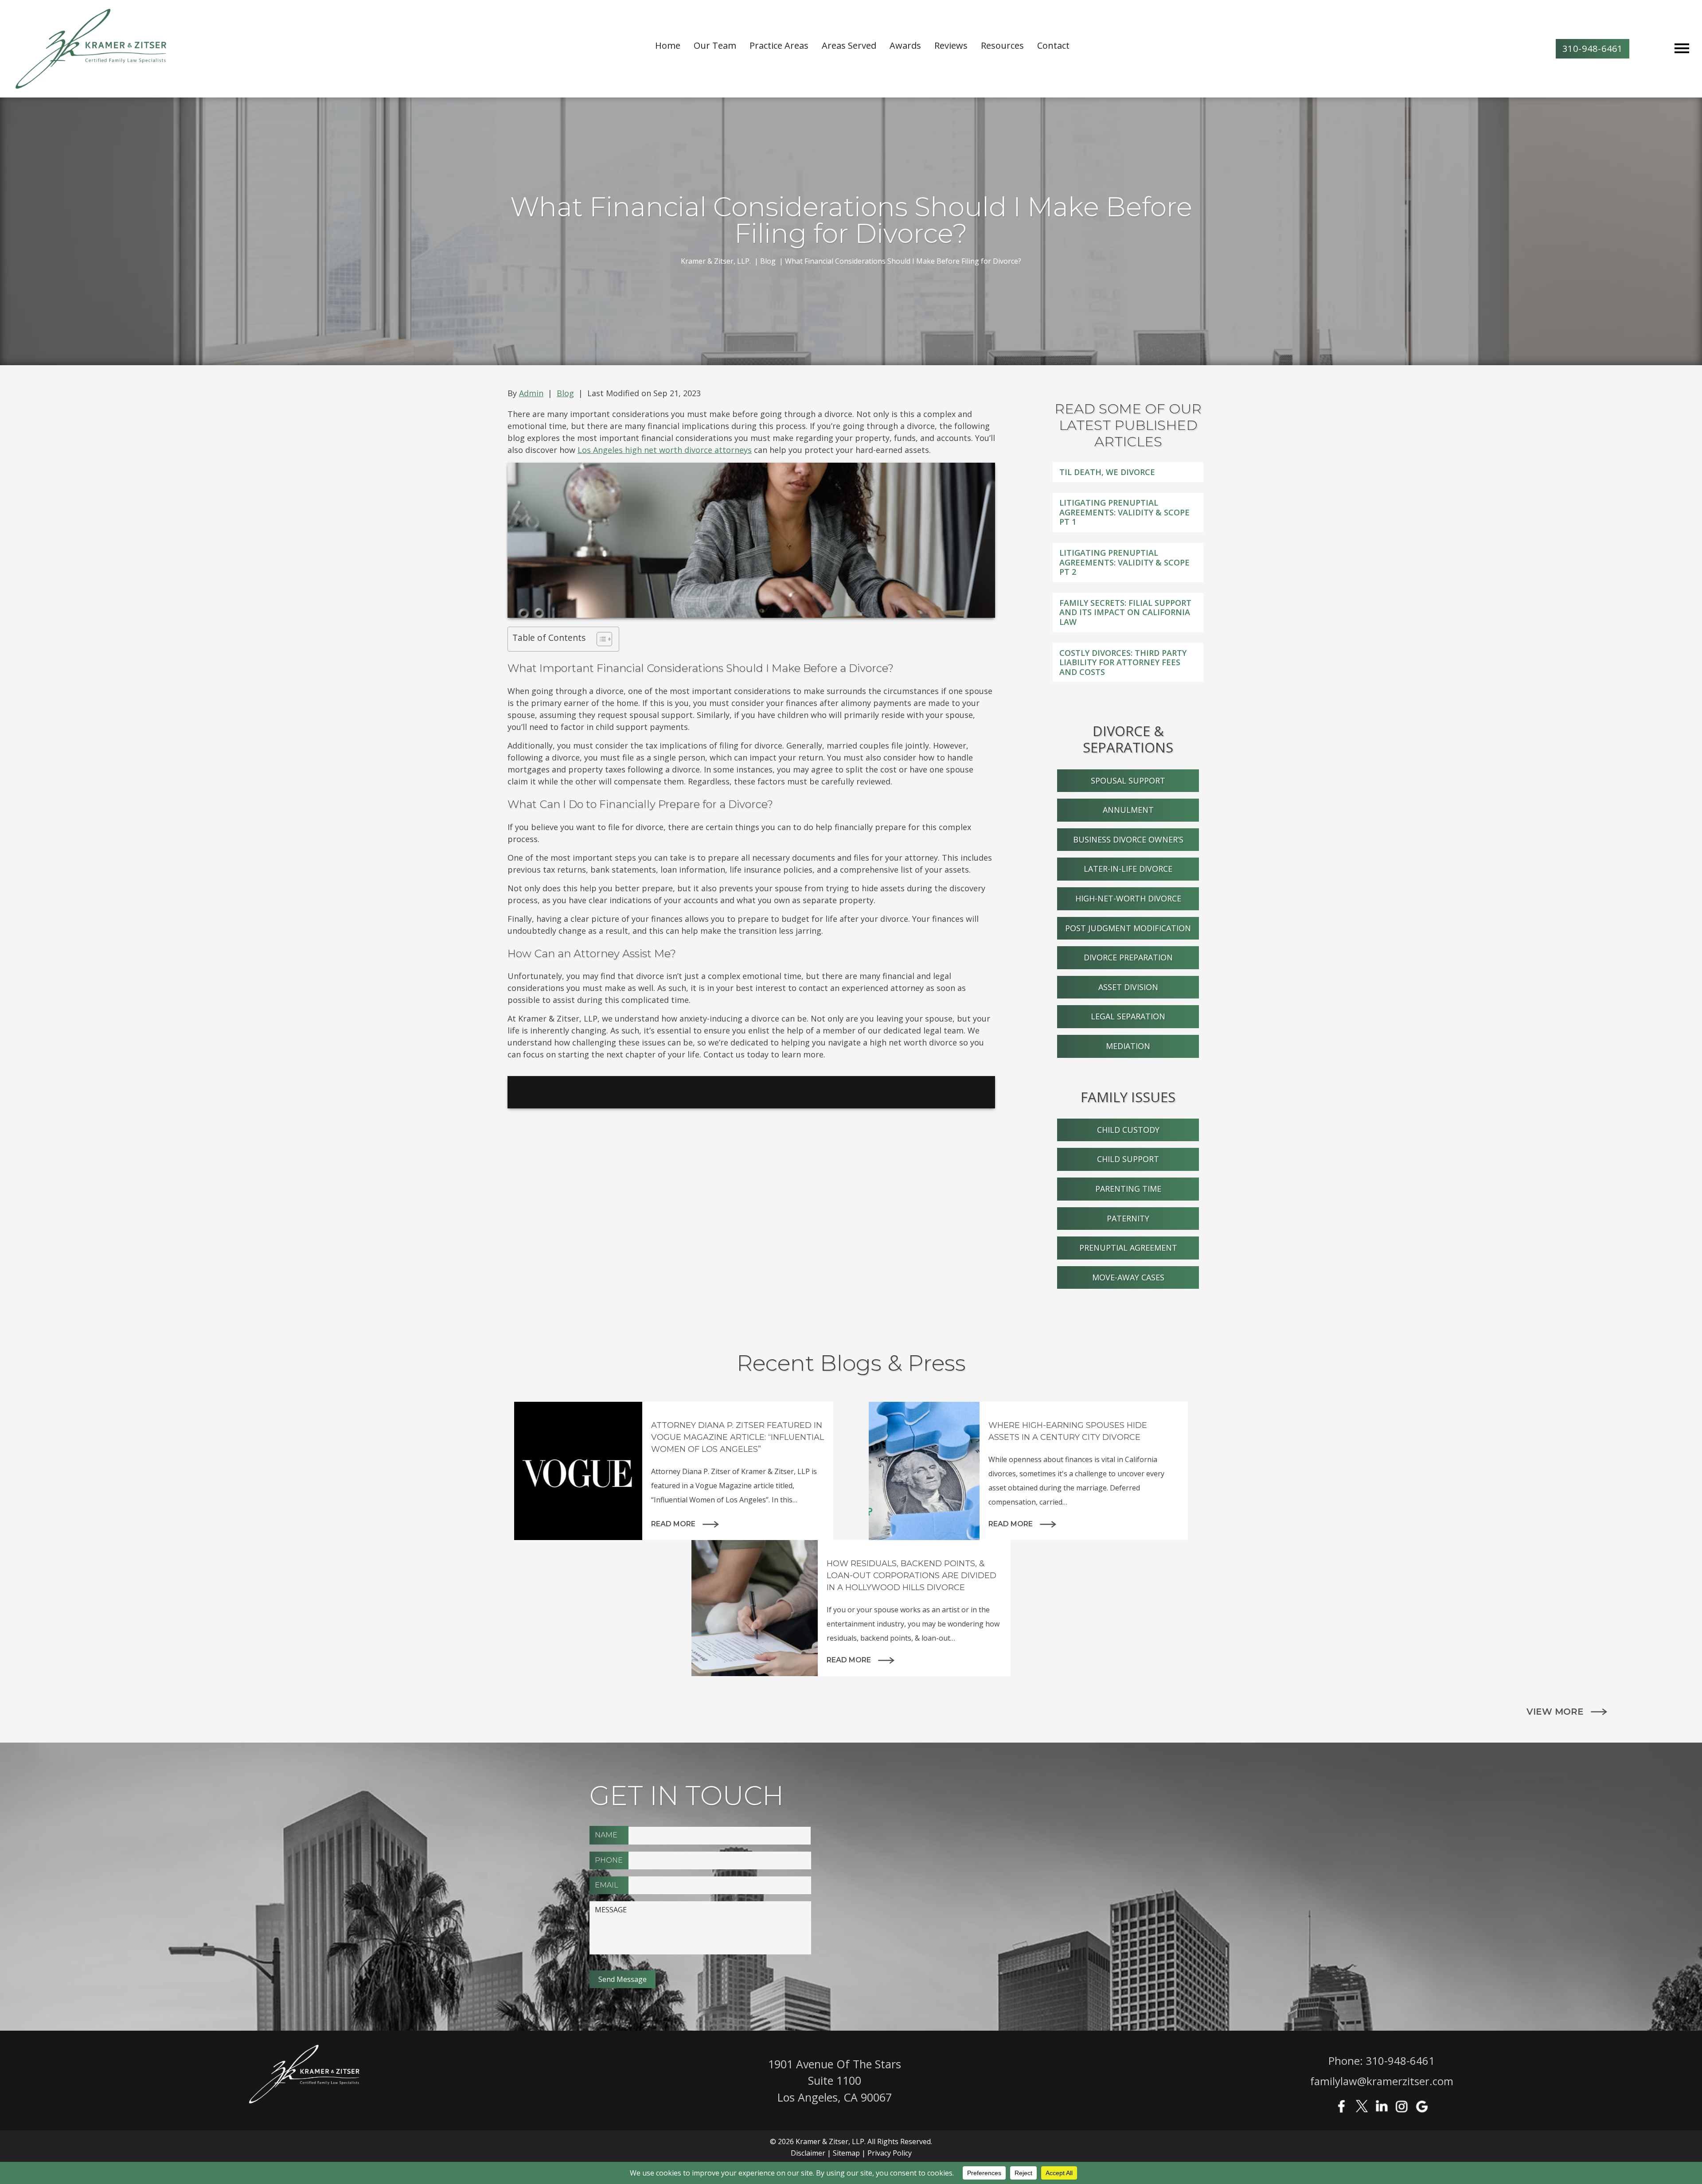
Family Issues (1128, 1097)
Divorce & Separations (1128, 739)
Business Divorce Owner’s (1128, 839)
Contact (1053, 45)
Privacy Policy (890, 2153)
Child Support (1128, 1159)
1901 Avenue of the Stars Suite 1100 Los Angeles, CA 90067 (835, 2081)
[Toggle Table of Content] (600, 639)
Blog (565, 393)
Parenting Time (1128, 1189)
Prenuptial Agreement (1128, 1248)
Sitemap (846, 2153)
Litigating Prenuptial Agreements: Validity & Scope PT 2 (1124, 562)
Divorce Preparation (1128, 957)
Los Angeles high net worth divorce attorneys (665, 450)
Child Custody (1128, 1130)
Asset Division (1128, 987)
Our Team (715, 45)
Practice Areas (779, 45)
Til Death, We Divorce (1107, 472)
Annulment (1128, 810)
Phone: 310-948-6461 (1382, 2061)
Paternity (1128, 1218)
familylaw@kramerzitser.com (1382, 2081)
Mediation (1128, 1046)
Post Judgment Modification (1128, 928)
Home (668, 45)
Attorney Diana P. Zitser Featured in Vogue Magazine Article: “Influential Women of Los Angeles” (738, 1437)
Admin (531, 393)
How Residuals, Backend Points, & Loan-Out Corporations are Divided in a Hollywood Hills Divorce (912, 1576)
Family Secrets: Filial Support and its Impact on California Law (1125, 612)
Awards (905, 45)
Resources (1002, 45)
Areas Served (849, 45)
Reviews (951, 45)
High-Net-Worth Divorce (1128, 898)
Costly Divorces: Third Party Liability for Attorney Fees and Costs (1123, 662)
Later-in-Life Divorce (1128, 869)
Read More (673, 1524)
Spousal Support (1128, 780)
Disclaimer (808, 2153)
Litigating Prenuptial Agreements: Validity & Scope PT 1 (1124, 512)
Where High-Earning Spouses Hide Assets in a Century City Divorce (1068, 1431)
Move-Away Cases (1128, 1277)
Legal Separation (1128, 1016)
